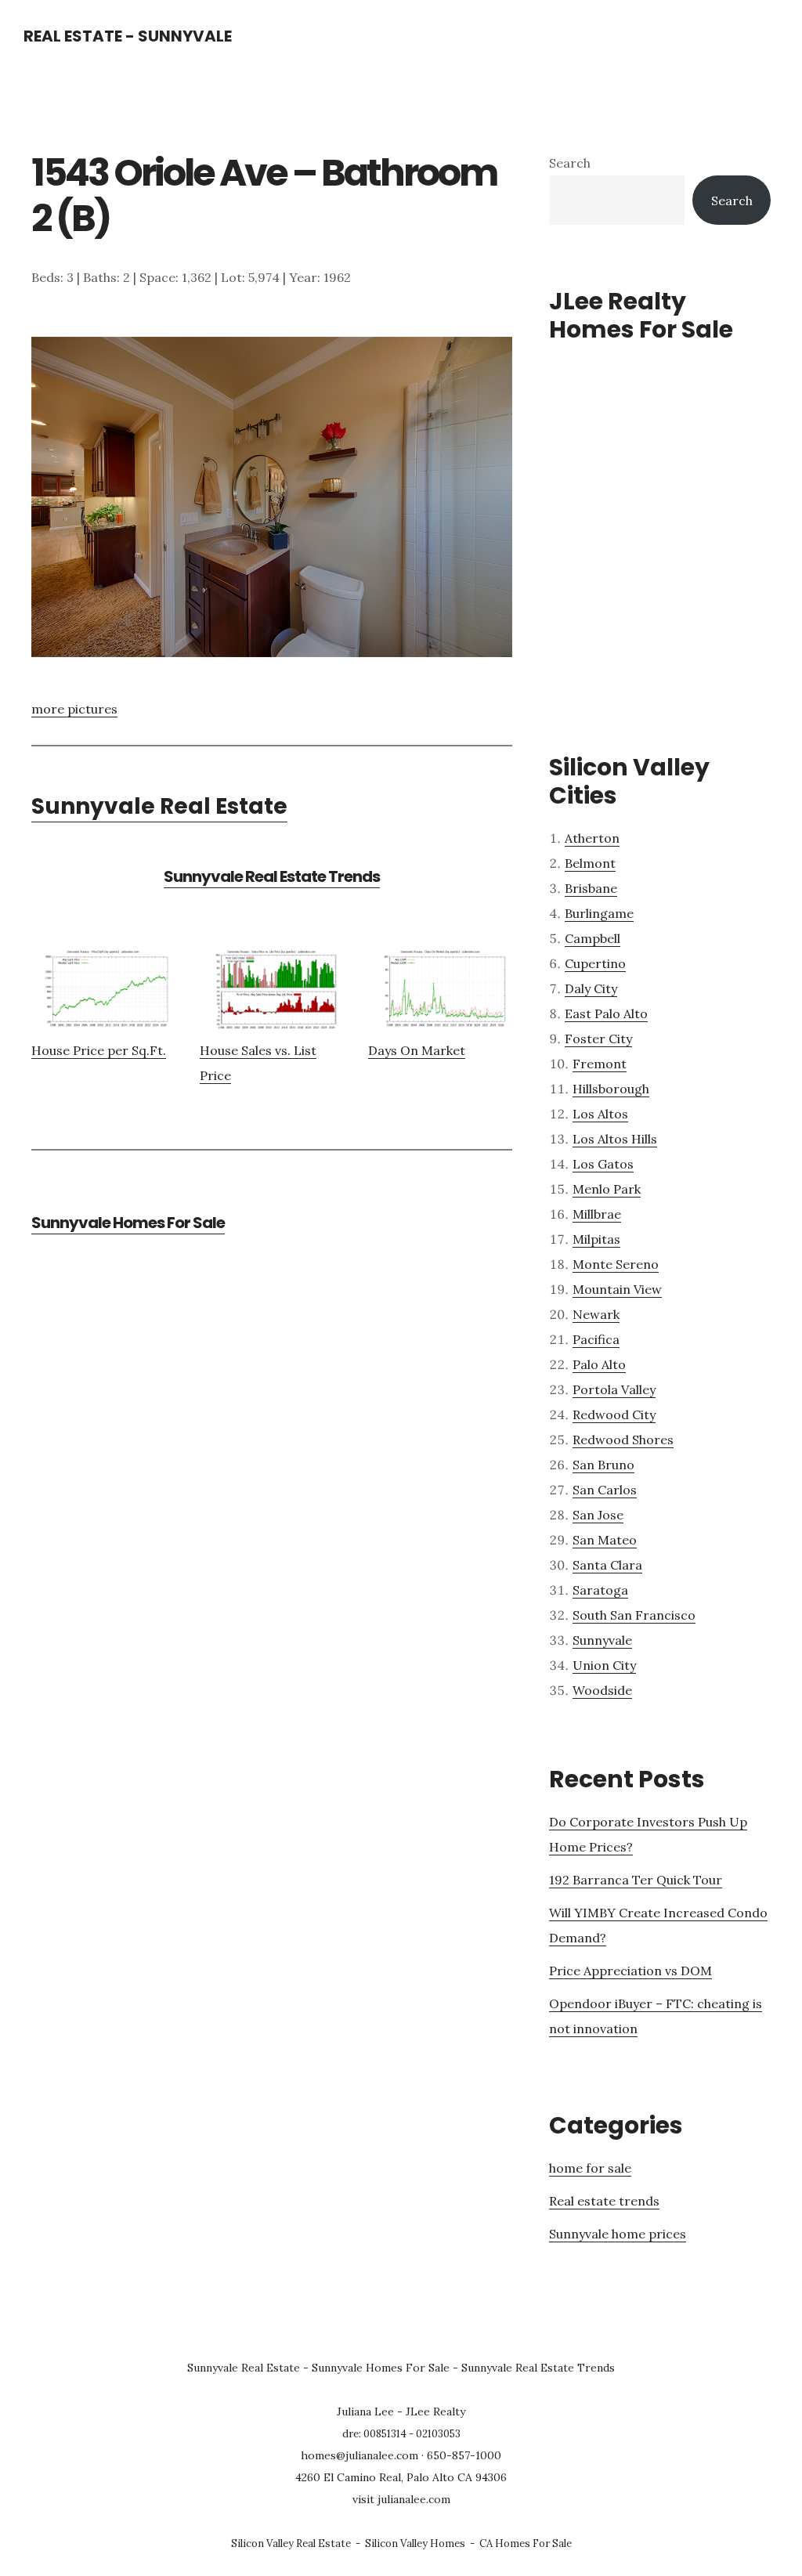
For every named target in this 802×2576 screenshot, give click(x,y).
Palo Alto (599, 1364)
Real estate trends (604, 2201)
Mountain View (617, 1289)
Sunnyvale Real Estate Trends (272, 876)
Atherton (592, 838)
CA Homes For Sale (526, 2543)
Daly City (591, 988)
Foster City (598, 1039)
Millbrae (597, 1214)
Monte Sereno (616, 1264)
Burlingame (599, 913)
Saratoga (600, 1590)
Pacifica (596, 1339)
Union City (604, 1665)
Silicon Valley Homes (415, 2543)
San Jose (598, 1515)
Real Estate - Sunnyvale (128, 36)
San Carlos (605, 1490)
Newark (596, 1314)
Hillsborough (611, 1089)
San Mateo (605, 1540)
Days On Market (417, 1050)
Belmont (590, 863)
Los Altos (600, 1114)
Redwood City (614, 1414)
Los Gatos (603, 1164)
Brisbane (591, 888)
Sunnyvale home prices (618, 2234)
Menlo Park (607, 1189)
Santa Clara (607, 1565)
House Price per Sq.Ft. (99, 1050)
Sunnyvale (602, 1640)
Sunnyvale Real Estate (159, 806)
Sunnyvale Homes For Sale (128, 1223)
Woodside (602, 1690)
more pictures (74, 709)
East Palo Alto (606, 1013)
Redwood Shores (623, 1440)
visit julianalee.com (401, 2499)
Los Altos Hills (615, 1139)
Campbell (592, 938)
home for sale (590, 2168)
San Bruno (603, 1465)
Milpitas (596, 1239)
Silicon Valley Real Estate (291, 2543)
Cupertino (595, 963)
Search (570, 163)
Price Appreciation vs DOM (630, 1971)
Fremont (600, 1064)
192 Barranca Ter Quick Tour (636, 1880)
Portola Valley (614, 1389)
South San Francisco (634, 1615)
